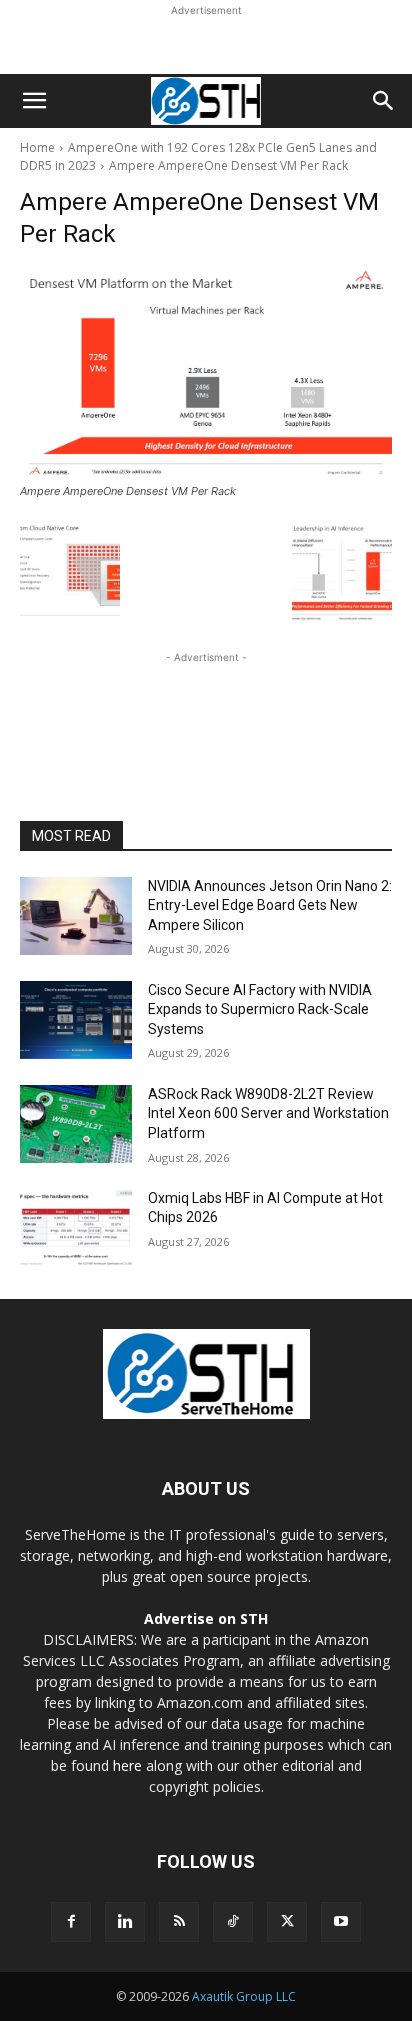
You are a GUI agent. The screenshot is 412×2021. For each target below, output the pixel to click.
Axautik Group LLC (244, 1996)
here (127, 1765)
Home (37, 147)
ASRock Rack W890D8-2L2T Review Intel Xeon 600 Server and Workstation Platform (268, 1113)
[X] (287, 1922)
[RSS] (179, 1922)
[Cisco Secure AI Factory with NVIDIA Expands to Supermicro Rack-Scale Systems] (76, 1020)
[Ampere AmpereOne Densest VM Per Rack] (206, 373)
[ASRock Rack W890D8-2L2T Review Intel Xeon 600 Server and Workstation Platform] (76, 1124)
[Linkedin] (125, 1922)
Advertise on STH (206, 1618)
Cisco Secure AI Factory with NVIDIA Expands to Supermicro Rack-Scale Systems (260, 1009)
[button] (34, 101)
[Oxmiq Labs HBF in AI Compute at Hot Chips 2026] (76, 1228)
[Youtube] (341, 1922)
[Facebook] (71, 1922)
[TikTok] (233, 1922)
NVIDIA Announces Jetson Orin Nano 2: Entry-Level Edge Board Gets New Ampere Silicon (270, 905)
